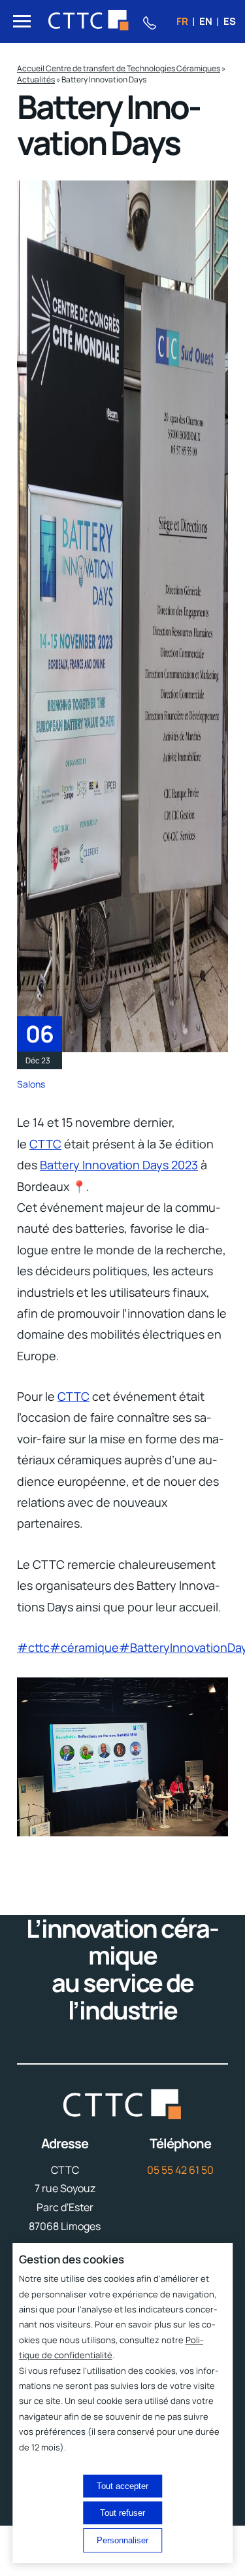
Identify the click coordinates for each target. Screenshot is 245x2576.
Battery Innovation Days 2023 (119, 1165)
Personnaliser (122, 2540)
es (230, 21)
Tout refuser (122, 2513)
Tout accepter (122, 2486)
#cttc (33, 1647)
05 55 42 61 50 (180, 2170)
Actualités (36, 79)
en (206, 21)
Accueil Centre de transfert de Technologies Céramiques (119, 68)
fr (182, 21)
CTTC (45, 1144)
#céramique (84, 1647)
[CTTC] (89, 22)
